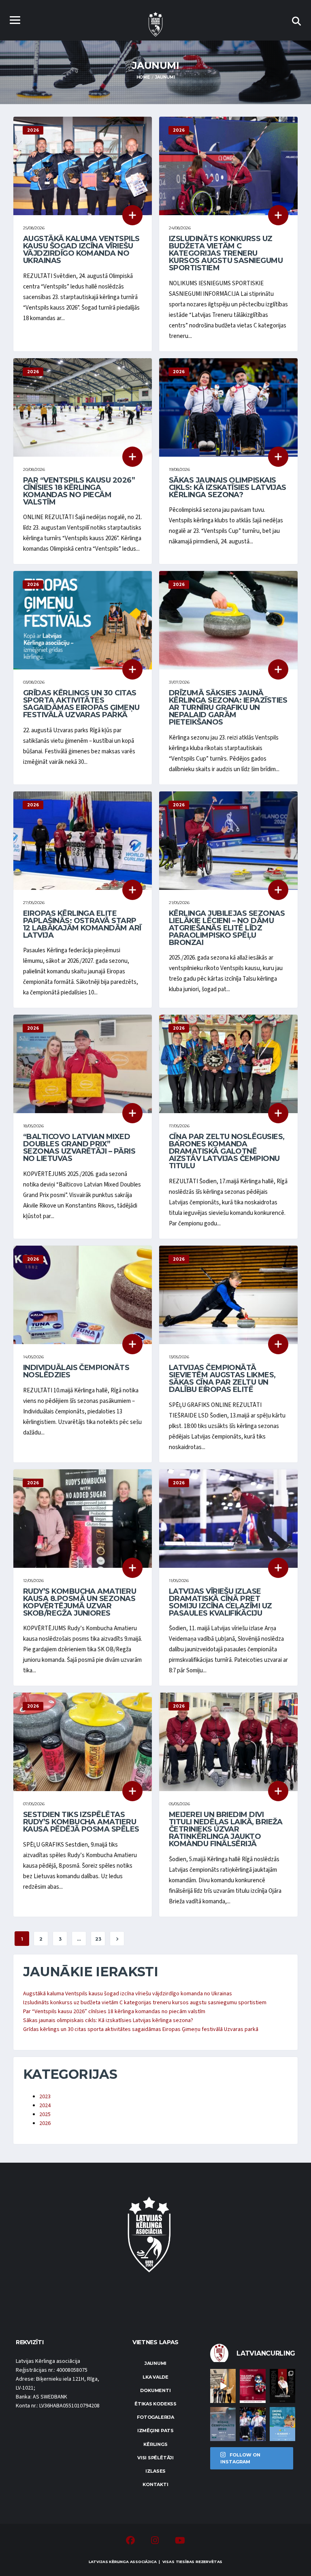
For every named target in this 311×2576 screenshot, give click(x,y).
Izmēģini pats (155, 2431)
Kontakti (155, 2484)
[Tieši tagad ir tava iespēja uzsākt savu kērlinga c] (282, 2386)
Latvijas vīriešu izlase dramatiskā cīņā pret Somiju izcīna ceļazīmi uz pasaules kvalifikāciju (220, 1602)
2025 (45, 2114)
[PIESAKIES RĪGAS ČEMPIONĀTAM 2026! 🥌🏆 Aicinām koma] (223, 2424)
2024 (45, 2106)
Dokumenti (155, 2390)
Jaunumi (155, 2363)
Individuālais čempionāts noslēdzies (76, 1371)
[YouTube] (180, 2542)
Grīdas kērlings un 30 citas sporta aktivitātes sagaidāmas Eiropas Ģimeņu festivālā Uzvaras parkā (81, 704)
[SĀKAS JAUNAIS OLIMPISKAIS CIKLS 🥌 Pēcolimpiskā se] (252, 2424)
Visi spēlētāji (155, 2458)
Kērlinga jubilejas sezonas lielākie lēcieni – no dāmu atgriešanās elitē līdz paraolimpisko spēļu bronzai (227, 928)
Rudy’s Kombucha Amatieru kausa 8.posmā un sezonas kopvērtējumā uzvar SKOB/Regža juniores (80, 1602)
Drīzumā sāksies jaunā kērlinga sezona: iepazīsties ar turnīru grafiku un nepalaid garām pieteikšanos (228, 708)
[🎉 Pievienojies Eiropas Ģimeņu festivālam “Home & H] (282, 2424)
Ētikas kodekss (155, 2404)
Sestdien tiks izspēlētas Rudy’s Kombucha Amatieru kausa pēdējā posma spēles (81, 1822)
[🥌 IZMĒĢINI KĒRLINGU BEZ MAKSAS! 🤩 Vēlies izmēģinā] (252, 2386)
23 (98, 1939)
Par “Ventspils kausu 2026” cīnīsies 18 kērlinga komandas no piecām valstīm (79, 491)
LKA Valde (155, 2377)
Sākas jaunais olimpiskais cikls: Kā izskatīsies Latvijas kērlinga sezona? (228, 487)
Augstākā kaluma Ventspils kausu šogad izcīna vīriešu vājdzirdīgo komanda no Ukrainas (81, 250)
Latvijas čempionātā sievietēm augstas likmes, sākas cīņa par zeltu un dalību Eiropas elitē (222, 1379)
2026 (45, 2123)
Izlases (155, 2471)
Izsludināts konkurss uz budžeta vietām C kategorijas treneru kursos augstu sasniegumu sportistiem (226, 253)
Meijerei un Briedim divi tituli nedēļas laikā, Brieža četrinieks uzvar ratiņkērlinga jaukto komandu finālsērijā (226, 1829)
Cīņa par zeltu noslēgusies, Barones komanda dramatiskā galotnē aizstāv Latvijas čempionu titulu (227, 1151)
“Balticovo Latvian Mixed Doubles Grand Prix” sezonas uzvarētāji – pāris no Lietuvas (79, 1148)
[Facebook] (130, 2542)
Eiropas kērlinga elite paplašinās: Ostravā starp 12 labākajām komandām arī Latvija (82, 924)
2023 (45, 2097)
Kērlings (155, 2444)
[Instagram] (155, 2542)
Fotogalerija (155, 2417)
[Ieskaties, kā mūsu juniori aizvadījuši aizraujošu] (223, 2386)
